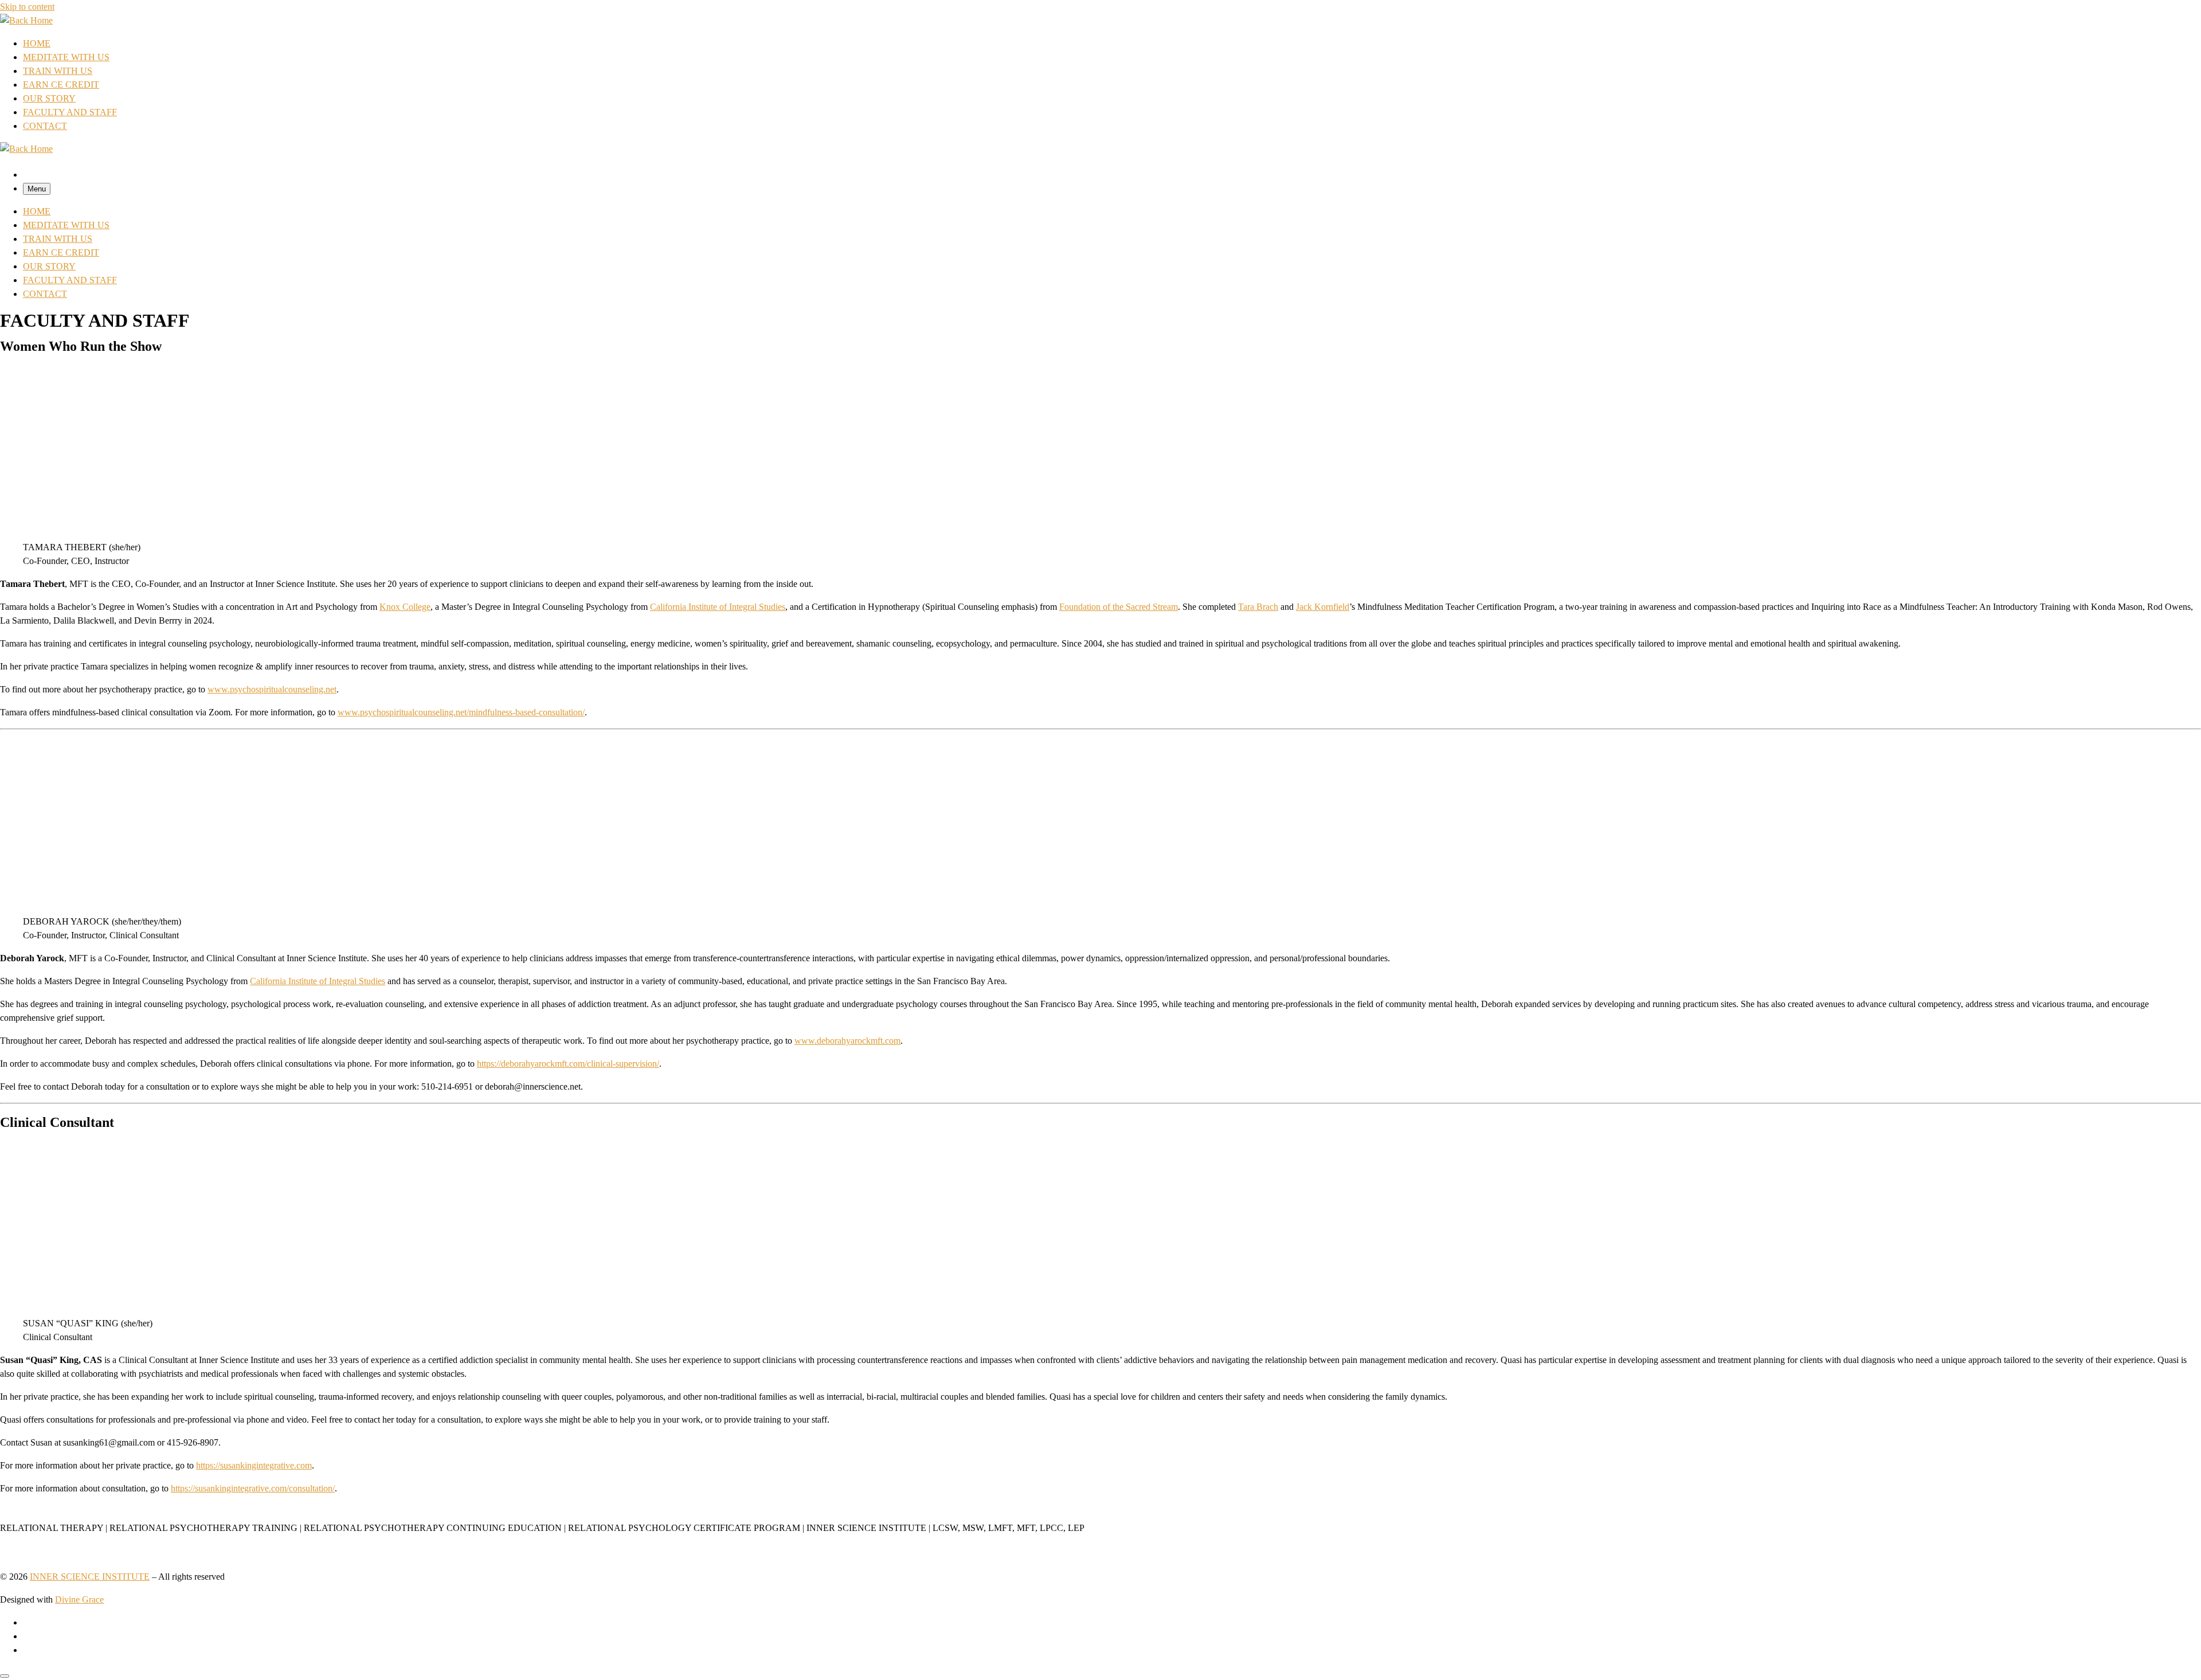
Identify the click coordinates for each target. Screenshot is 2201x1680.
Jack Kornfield (1323, 607)
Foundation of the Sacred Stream (1119, 607)
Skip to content (27, 7)
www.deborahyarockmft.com (847, 1041)
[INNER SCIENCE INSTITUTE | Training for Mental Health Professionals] (26, 20)
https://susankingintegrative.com (254, 1465)
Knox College (405, 607)
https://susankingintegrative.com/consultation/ (253, 1488)
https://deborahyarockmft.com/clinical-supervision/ (568, 1064)
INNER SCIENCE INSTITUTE (90, 1577)
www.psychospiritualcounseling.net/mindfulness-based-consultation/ (461, 712)
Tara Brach (1258, 607)
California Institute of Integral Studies (718, 607)
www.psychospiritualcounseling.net (272, 689)
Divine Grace (79, 1599)
